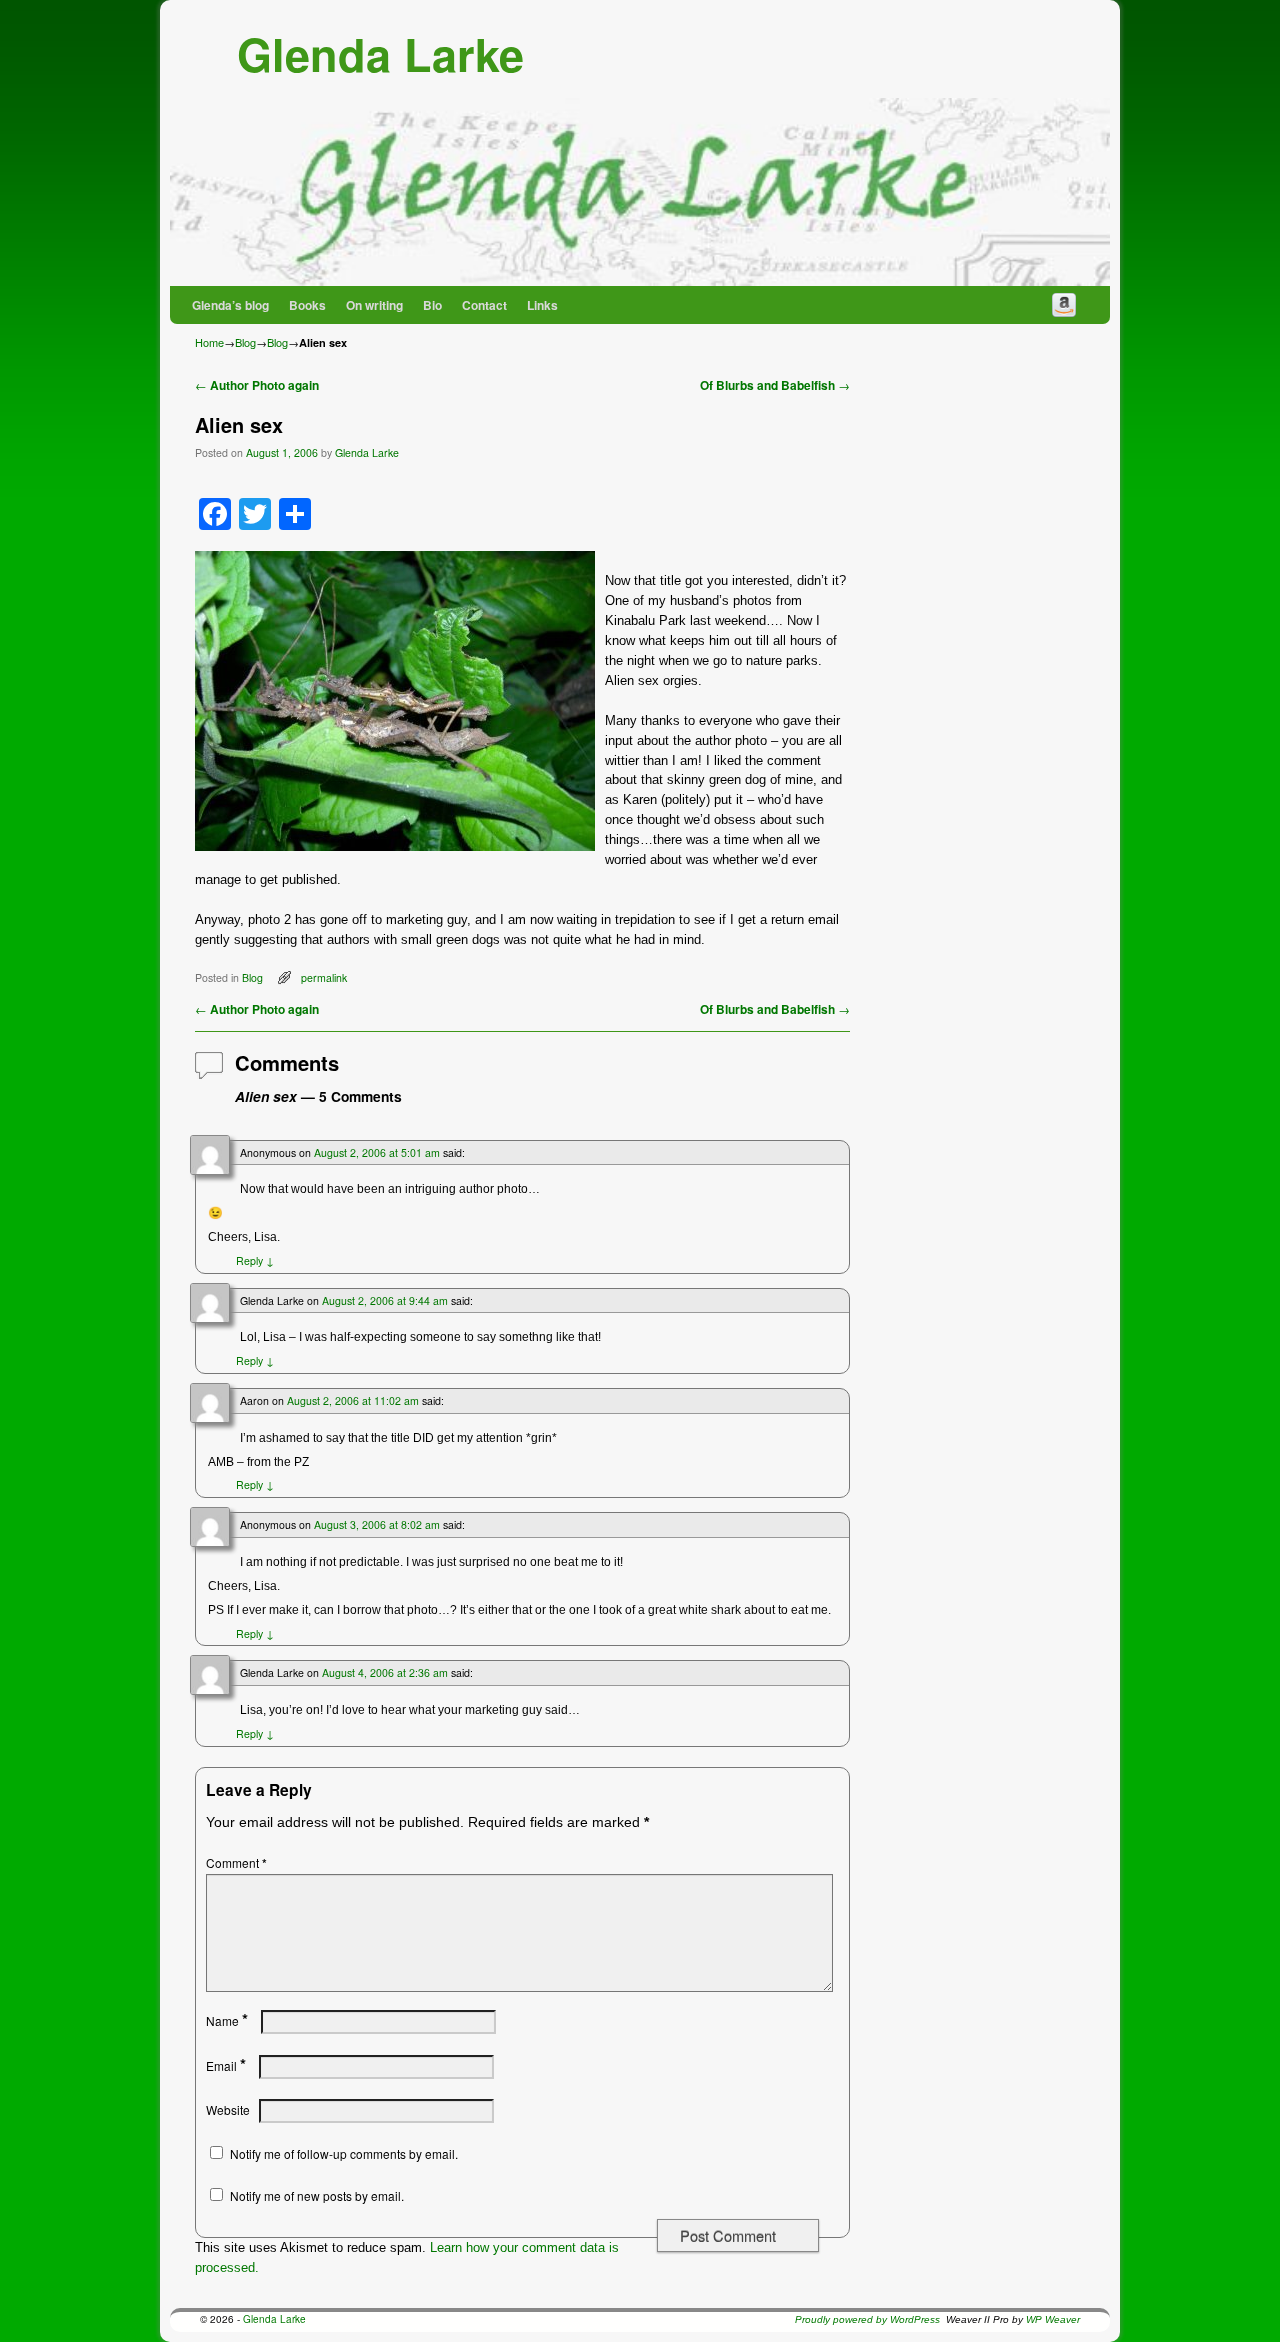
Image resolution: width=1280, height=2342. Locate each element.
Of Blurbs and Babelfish (775, 385)
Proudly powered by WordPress (867, 2319)
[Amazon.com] (1064, 305)
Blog (245, 342)
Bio (432, 305)
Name (227, 2020)
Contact (484, 305)
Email (226, 2065)
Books (307, 305)
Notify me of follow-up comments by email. (344, 2153)
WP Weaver (1053, 2319)
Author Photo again (257, 385)
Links (542, 305)
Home (209, 342)
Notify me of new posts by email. (317, 2195)
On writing (374, 305)
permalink (324, 977)
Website (228, 2109)
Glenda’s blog (230, 305)
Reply (255, 1260)
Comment (236, 1862)
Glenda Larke (380, 53)
